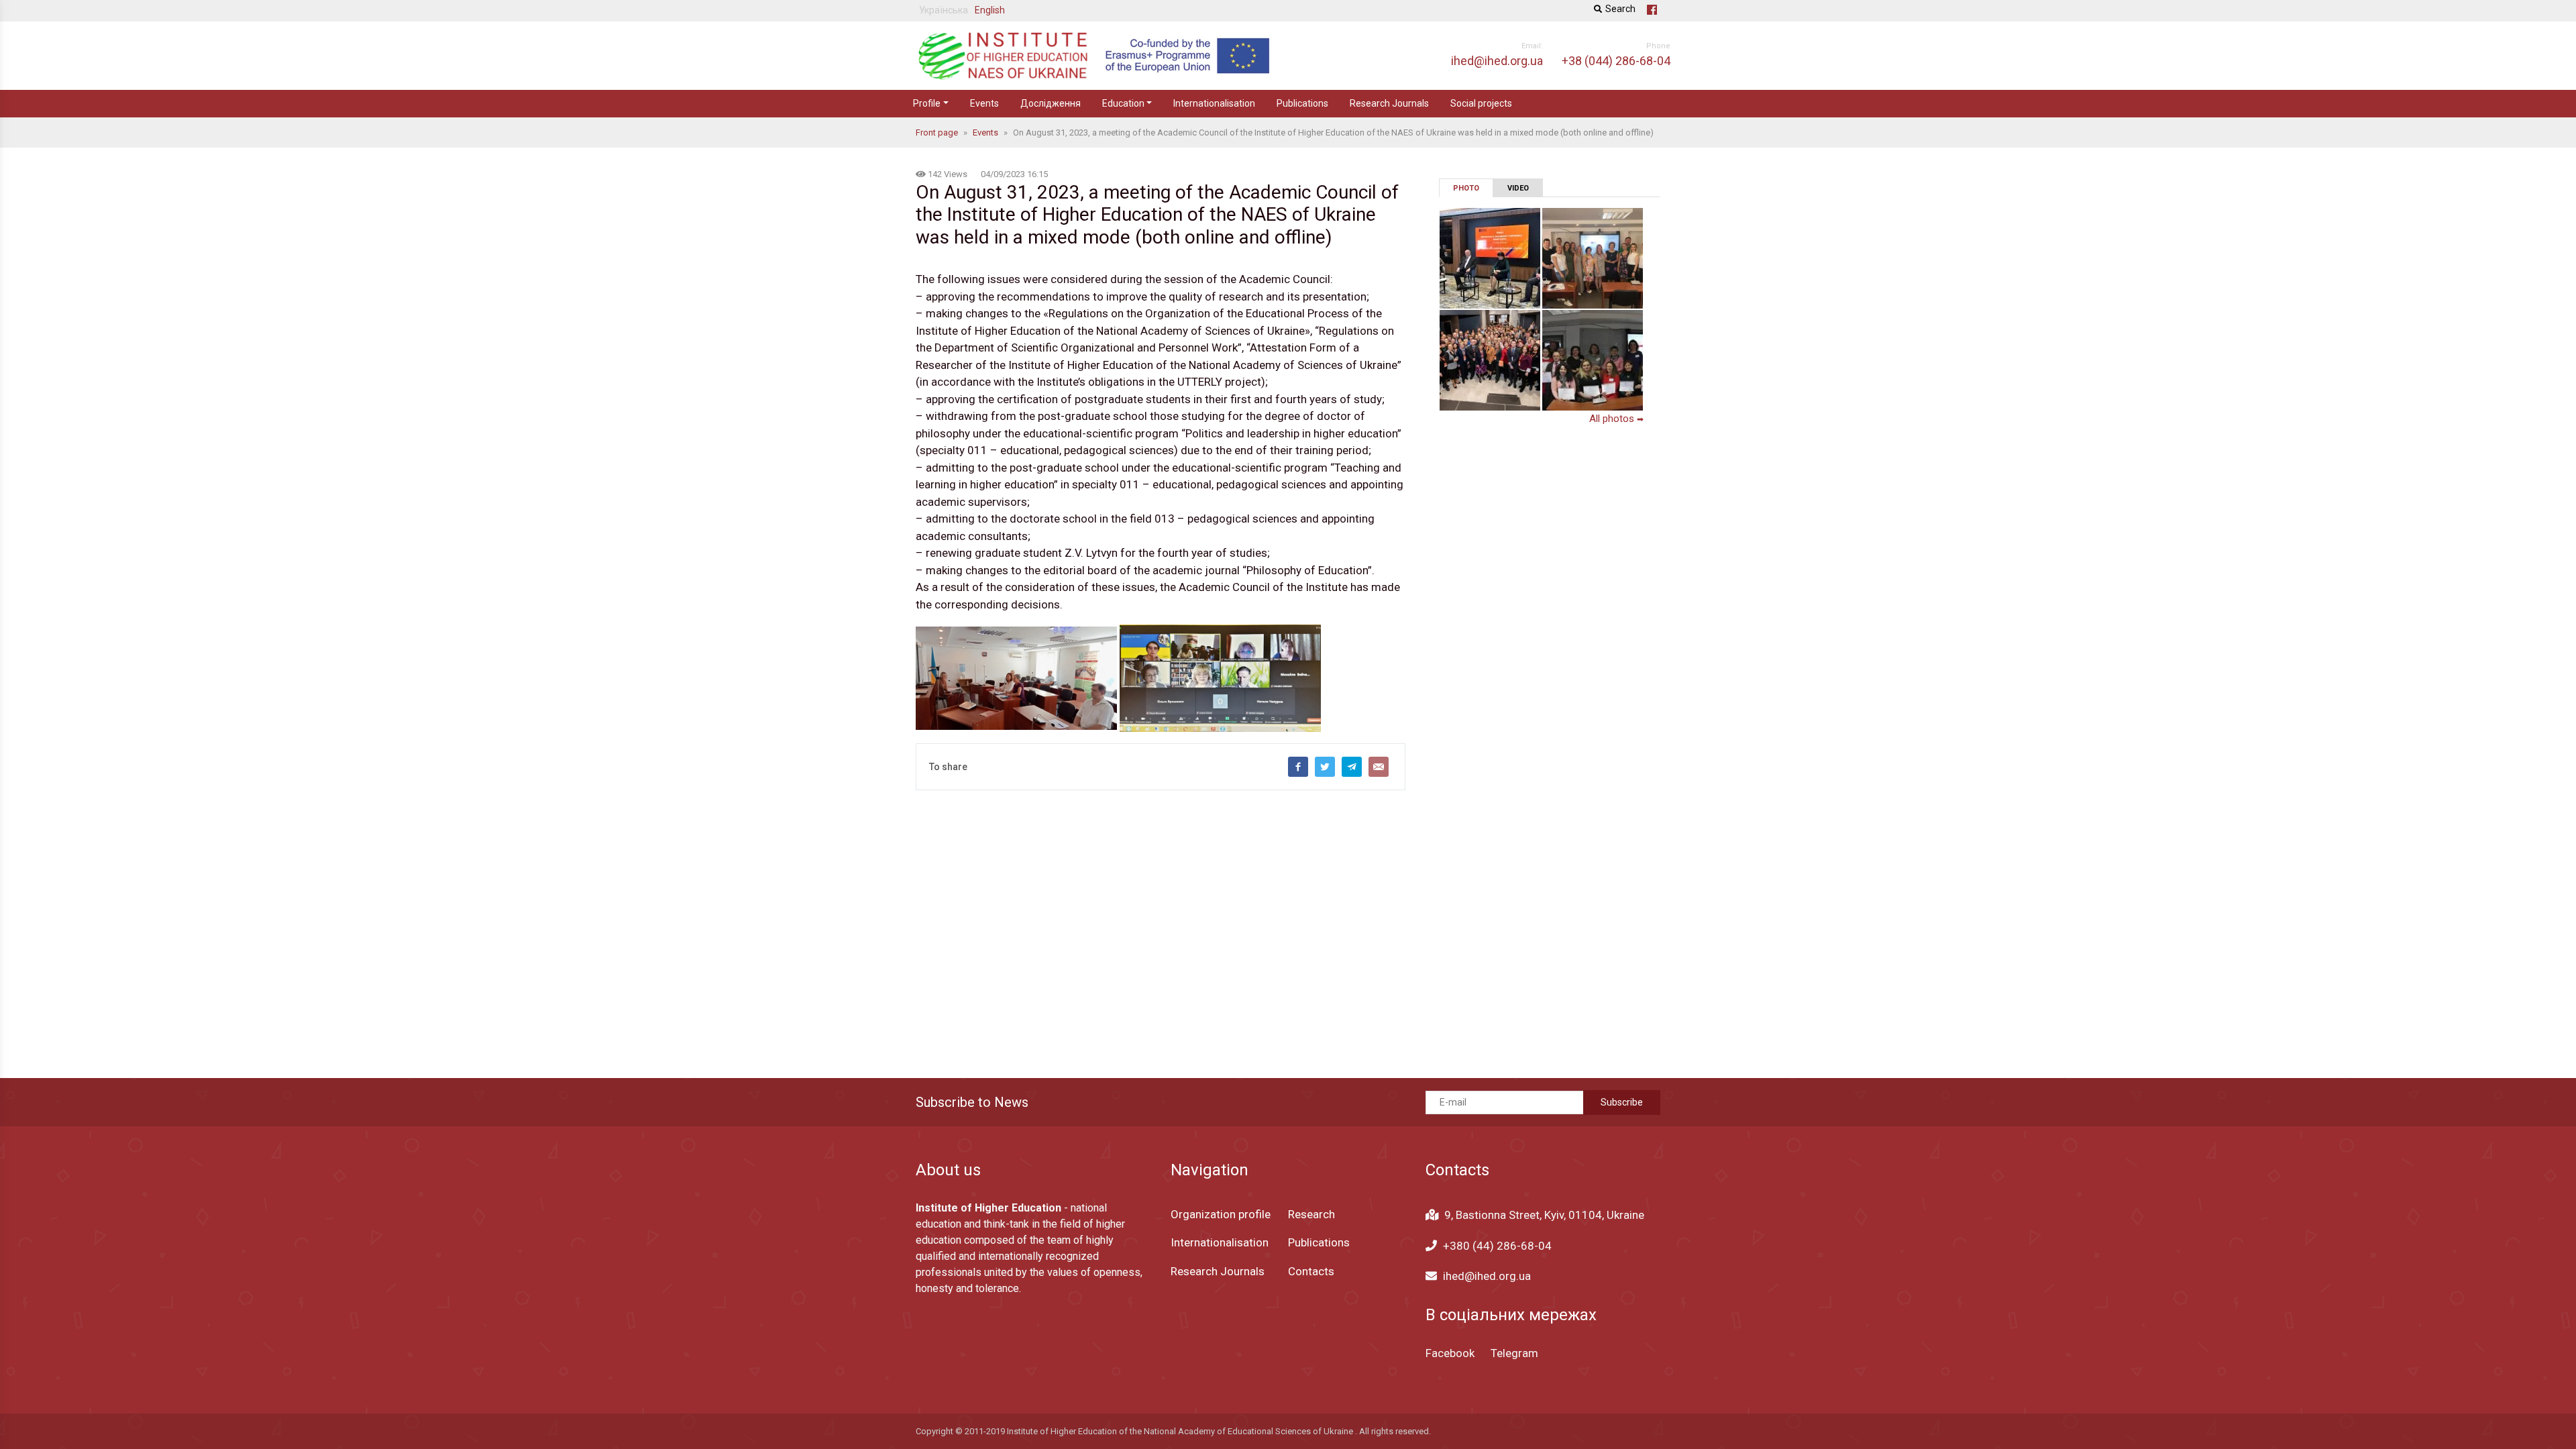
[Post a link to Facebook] (1298, 767)
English (990, 10)
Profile (927, 103)
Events (984, 103)
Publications (1302, 103)
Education (1123, 103)
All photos (1616, 419)
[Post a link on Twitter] (1325, 767)
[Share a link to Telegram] (1352, 767)
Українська (944, 10)
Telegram (1514, 1353)
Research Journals (1389, 103)
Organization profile (1221, 1214)
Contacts (1311, 1271)
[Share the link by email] (1379, 767)
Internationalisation (1214, 103)
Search (1620, 9)
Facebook (1450, 1353)
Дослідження (1051, 103)
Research (1311, 1214)
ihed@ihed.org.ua (1487, 1276)
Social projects (1481, 103)
